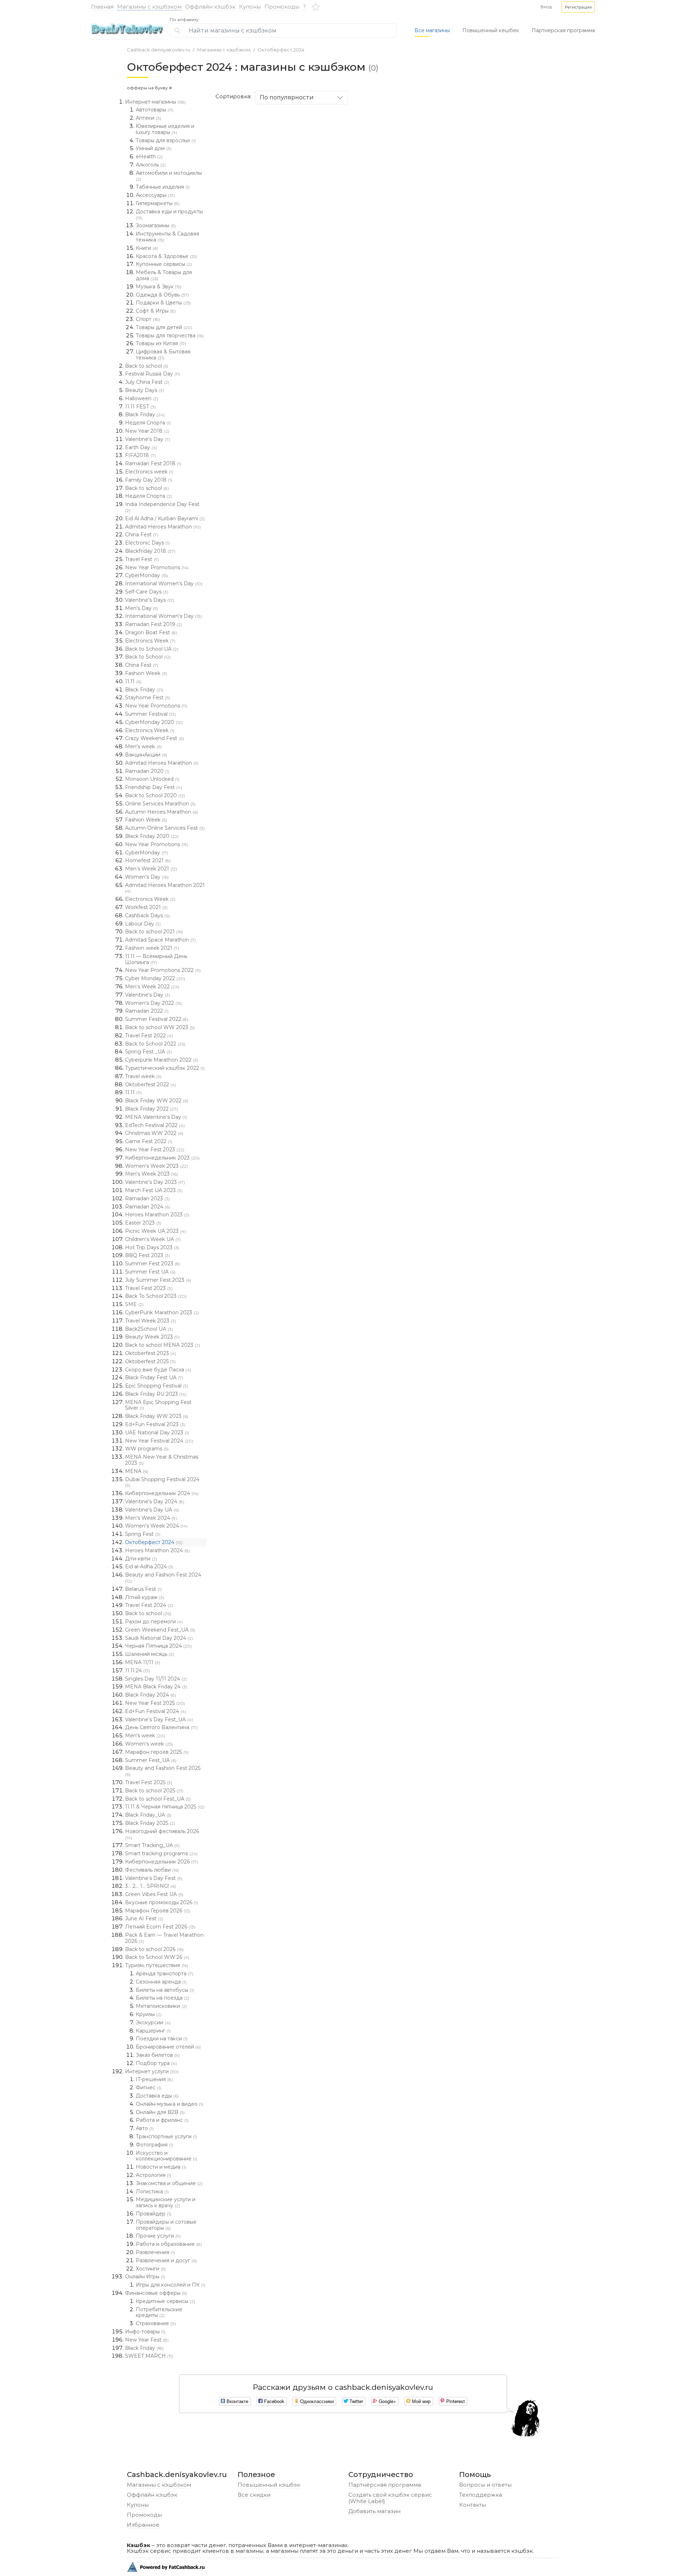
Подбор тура (156, 2063)
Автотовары (155, 110)
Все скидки (254, 2495)
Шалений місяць (150, 1654)
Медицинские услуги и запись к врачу (166, 2202)
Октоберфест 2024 (281, 50)
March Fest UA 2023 (154, 1190)
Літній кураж (145, 1597)
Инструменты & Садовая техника (167, 237)
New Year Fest (147, 2340)
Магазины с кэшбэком (149, 7)
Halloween (142, 398)
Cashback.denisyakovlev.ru (158, 50)
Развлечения (155, 2252)
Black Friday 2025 (150, 1823)
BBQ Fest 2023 (148, 1255)
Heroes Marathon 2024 (158, 1550)
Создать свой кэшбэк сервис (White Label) (390, 2498)
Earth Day (141, 447)
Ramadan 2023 (147, 1198)
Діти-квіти (141, 1559)
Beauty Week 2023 (152, 1337)
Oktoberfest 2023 (151, 1353)
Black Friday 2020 (152, 836)
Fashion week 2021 (152, 948)
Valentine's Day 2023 (155, 1182)
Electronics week (149, 472)
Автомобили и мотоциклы (169, 176)
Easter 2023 (143, 1223)
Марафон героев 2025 (157, 1752)
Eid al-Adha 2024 (149, 1567)
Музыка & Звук (159, 287)
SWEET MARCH (149, 2356)
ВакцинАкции (146, 755)
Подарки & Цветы (163, 303)
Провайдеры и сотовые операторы (166, 2225)
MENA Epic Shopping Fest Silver (158, 1405)
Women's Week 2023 (156, 1166)
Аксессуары (155, 195)
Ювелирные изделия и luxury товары (165, 129)
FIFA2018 (140, 455)
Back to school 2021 (154, 932)
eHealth (149, 157)
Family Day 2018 (149, 480)
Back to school (147, 366)
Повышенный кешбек (491, 30)
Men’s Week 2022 (152, 987)
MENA (137, 1471)
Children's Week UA (153, 1239)
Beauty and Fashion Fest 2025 (163, 1771)
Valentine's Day (148, 439)
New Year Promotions (157, 567)
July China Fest (147, 382)
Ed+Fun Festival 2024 (156, 1711)
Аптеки (148, 118)
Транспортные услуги (166, 2136)
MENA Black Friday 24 (156, 1687)
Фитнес (148, 2088)
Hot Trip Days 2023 (152, 1247)
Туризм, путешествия (157, 1965)
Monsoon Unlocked (152, 779)
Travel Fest (142, 559)
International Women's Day (164, 584)
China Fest (142, 535)
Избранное (143, 2525)
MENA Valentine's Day (156, 1117)
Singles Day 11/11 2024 (156, 1679)
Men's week (143, 746)
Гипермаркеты (158, 203)
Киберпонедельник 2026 (161, 1862)
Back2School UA (149, 1329)
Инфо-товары (145, 2332)
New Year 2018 (147, 431)
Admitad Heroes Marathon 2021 (165, 888)
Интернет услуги (152, 2071)
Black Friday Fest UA (154, 1378)
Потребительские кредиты (159, 2312)
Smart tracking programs (161, 1853)
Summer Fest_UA (151, 1760)
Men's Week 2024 (151, 1518)
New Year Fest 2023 (155, 1150)
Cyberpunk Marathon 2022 (162, 1060)
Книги (147, 248)
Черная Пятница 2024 (158, 1646)
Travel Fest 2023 (149, 1288)
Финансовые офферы (156, 2293)
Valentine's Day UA (152, 1510)
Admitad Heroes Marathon (163, 527)
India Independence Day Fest (162, 507)
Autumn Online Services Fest (165, 828)
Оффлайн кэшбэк (210, 7)
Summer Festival (150, 714)
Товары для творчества (170, 336)
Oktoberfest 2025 (150, 1361)
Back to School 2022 (155, 1044)
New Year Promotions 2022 (163, 970)
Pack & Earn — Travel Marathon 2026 (164, 1938)
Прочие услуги (158, 2236)
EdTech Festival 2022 (155, 1125)
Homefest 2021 (148, 860)
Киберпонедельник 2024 (162, 1493)
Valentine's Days (150, 600)
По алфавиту (184, 20)
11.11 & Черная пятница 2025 (165, 1807)
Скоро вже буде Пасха (158, 1370)
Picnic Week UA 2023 (155, 1231)
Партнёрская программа (385, 2485)
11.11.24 (138, 1671)
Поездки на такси (162, 2039)
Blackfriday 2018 (150, 551)
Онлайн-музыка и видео (170, 2104)
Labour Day (143, 924)
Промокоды (282, 7)
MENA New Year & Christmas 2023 (162, 1460)
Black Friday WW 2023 (157, 1416)
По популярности (287, 97)
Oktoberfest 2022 (151, 1084)
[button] (578, 7)
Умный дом (154, 148)
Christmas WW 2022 (154, 1133)
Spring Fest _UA (148, 1052)
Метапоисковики (161, 2006)
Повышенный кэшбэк (269, 2485)
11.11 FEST (140, 407)
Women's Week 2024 (156, 1526)
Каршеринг (153, 2031)
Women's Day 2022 (153, 1003)
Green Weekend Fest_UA (160, 1630)
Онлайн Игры (145, 2277)
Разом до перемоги (154, 1622)
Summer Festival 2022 (157, 1019)
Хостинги (151, 2269)
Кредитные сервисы (165, 2301)
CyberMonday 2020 (154, 722)
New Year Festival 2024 (159, 1441)
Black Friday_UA (148, 1815)
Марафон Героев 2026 (158, 1911)
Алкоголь (151, 165)
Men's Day (141, 608)
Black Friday (145, 415)
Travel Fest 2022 (149, 1036)
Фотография (155, 2145)
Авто (145, 2128)
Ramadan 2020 (147, 771)
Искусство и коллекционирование (166, 2156)
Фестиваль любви (152, 1870)
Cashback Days (147, 915)
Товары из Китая (161, 343)
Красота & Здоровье (166, 256)
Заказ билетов (158, 2055)
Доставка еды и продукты (169, 214)
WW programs (147, 1449)
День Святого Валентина (161, 1727)
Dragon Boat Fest (151, 632)
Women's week (149, 1744)
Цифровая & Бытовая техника (163, 355)
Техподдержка (481, 2495)
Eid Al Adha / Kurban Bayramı (165, 518)
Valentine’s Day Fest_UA (159, 1719)
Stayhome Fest (148, 698)
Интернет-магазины (155, 102)
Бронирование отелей (168, 2047)
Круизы (149, 2014)
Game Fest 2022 (149, 1141)
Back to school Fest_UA (158, 1799)
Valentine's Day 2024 (155, 1502)
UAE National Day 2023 (157, 1433)
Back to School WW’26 (157, 1957)
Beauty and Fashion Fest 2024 (163, 1578)
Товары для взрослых (166, 140)
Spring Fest (143, 1534)
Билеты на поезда (163, 1998)
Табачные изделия (163, 187)
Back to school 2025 (154, 1791)
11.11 (133, 681)
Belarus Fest (143, 1589)
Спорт (148, 319)
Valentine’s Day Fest (154, 1878)
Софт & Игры (156, 311)
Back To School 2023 (156, 1296)
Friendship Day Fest (153, 787)
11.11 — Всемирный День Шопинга (156, 959)
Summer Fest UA (150, 1272)
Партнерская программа (563, 30)
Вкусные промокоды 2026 (161, 1902)
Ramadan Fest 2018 (153, 463)
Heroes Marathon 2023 (157, 1215)
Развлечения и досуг (166, 2260)
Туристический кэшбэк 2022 (165, 1068)
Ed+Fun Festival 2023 (155, 1424)
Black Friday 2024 (151, 1695)
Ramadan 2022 (147, 1011)
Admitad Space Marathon (160, 940)
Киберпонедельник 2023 (162, 1158)
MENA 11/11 (143, 1662)
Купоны (250, 7)
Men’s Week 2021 (151, 869)
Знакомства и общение (169, 2183)
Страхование (156, 2323)
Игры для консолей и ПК (171, 2285)
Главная (102, 7)
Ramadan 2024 (148, 1207)
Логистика (152, 2192)
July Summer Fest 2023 (158, 1280)
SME (134, 1304)
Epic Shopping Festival (157, 1386)
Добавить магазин (374, 2511)
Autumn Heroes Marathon (161, 812)
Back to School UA (152, 649)
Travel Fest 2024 (149, 1605)
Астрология (153, 2175)
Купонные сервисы (164, 264)
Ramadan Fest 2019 (153, 624)
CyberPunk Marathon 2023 (162, 1312)
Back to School (148, 657)
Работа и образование (169, 2244)
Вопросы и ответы (485, 2485)
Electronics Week (150, 641)
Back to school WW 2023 (160, 1027)
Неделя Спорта (148, 423)
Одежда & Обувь (162, 295)
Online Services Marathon (160, 804)
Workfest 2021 (146, 907)
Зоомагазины (156, 225)
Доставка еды (157, 2096)
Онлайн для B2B (160, 2112)
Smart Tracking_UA (152, 1845)
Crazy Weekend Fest (155, 738)
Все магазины (432, 30)
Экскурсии (153, 2022)
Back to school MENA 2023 (163, 1345)
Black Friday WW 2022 (157, 1101)
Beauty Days (145, 390)
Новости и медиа (161, 2167)
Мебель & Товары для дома (164, 275)
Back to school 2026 (154, 1949)
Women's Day (147, 877)
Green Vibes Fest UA (154, 1894)
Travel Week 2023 (151, 1321)
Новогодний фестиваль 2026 (162, 1834)
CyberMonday (146, 575)
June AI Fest (144, 1919)
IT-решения (154, 2079)
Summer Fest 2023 (153, 1264)
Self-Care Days (147, 592)
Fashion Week (146, 673)
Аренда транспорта (165, 1974)
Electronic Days (147, 543)
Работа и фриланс (162, 2120)
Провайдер (153, 2214)
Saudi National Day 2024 (159, 1638)
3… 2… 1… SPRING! (150, 1886)
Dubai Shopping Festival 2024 (162, 1482)
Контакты (473, 2505)
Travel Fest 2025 (149, 1782)
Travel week (143, 1076)
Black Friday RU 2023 (156, 1394)
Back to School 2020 (155, 795)
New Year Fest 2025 (155, 1703)
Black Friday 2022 (151, 1109)
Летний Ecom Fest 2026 (160, 1927)
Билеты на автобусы (165, 1990)
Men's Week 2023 (151, 1174)
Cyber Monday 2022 (155, 978)
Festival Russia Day (153, 374)
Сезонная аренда (161, 1982)
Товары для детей (164, 327)
